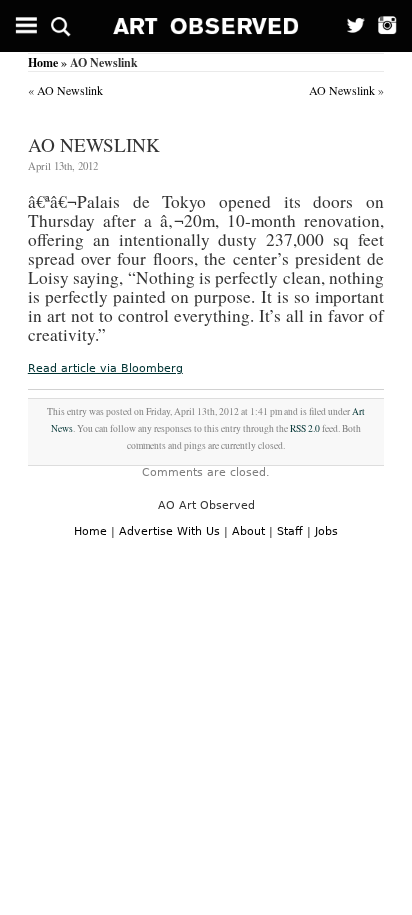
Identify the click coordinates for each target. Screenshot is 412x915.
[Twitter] (349, 26)
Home (43, 62)
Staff (290, 531)
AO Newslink (70, 90)
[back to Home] (206, 26)
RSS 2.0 (305, 428)
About (248, 531)
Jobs (326, 531)
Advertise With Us (169, 531)
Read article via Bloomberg (105, 368)
